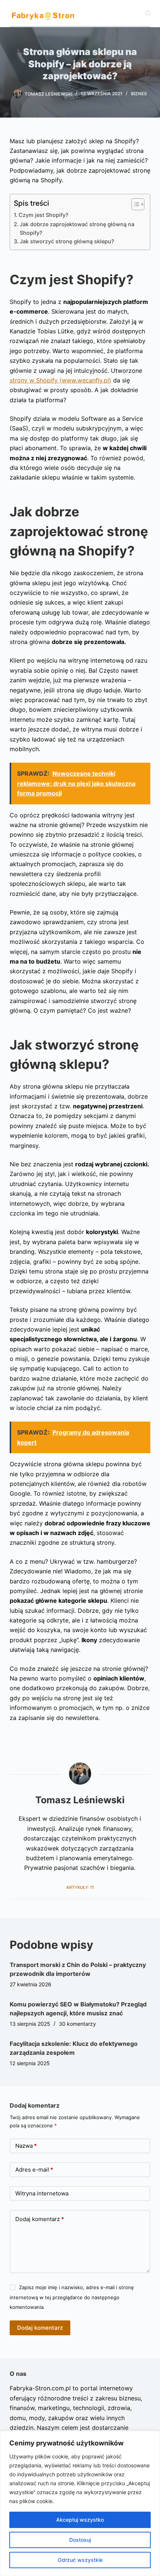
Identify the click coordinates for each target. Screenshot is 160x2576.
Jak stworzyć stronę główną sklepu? (67, 241)
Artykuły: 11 (80, 1887)
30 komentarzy (77, 2024)
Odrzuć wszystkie (80, 2560)
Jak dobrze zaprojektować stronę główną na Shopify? (77, 228)
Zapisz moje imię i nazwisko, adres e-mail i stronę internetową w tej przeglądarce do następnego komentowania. (72, 2297)
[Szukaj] (148, 13)
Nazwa (26, 2146)
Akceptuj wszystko (80, 2520)
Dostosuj (80, 2540)
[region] (80, 2503)
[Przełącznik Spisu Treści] (134, 204)
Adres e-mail (34, 2170)
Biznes (139, 94)
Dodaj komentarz (40, 2219)
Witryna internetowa (42, 2193)
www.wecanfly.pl (60, 380)
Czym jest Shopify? (44, 215)
